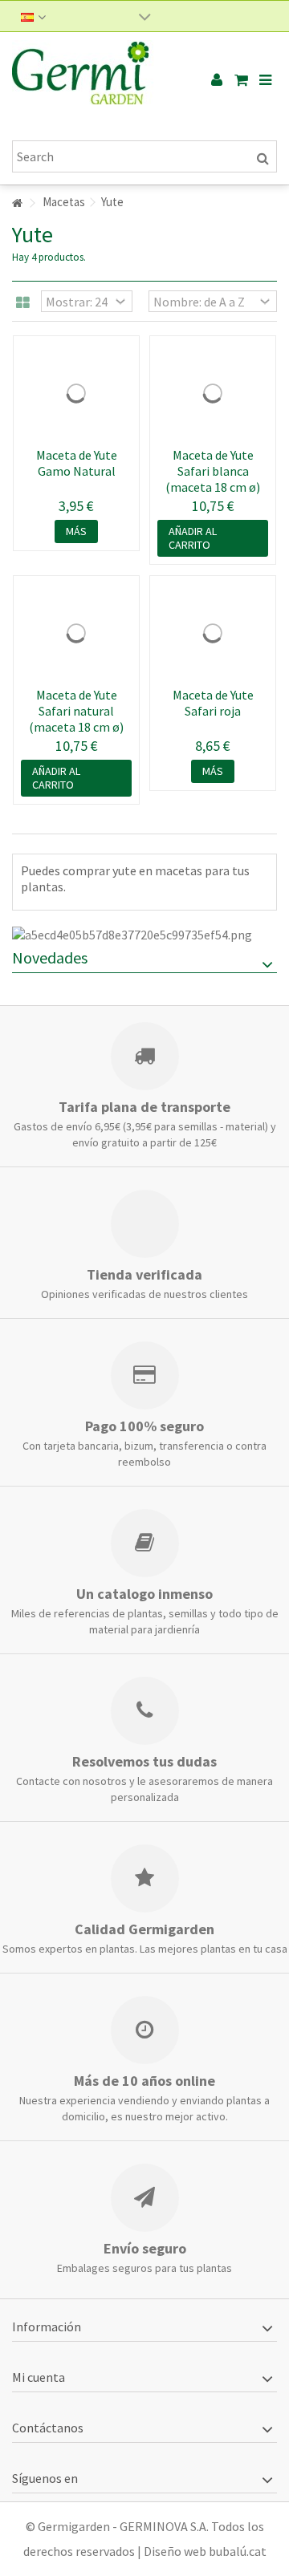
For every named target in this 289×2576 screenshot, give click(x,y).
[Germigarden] (92, 80)
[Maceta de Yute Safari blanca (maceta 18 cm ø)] (213, 393)
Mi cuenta (39, 2377)
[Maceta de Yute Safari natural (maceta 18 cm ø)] (76, 633)
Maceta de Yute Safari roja (213, 703)
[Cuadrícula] (23, 303)
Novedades (50, 957)
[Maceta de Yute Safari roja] (213, 633)
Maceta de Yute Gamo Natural (77, 463)
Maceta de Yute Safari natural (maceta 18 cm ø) (76, 711)
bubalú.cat (238, 2551)
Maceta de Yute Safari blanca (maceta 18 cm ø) (213, 471)
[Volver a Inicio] (17, 203)
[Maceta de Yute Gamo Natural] (76, 393)
